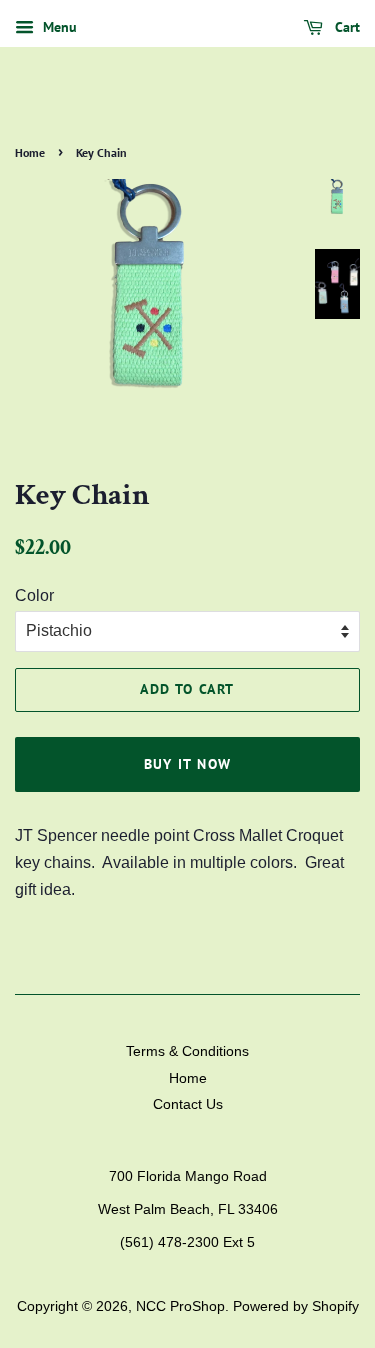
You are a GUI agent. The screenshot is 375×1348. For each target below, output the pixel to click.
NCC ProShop (180, 1306)
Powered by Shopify (296, 1306)
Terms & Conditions (187, 1051)
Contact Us (188, 1104)
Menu (58, 27)
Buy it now (188, 764)
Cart (345, 27)
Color (34, 595)
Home (30, 152)
